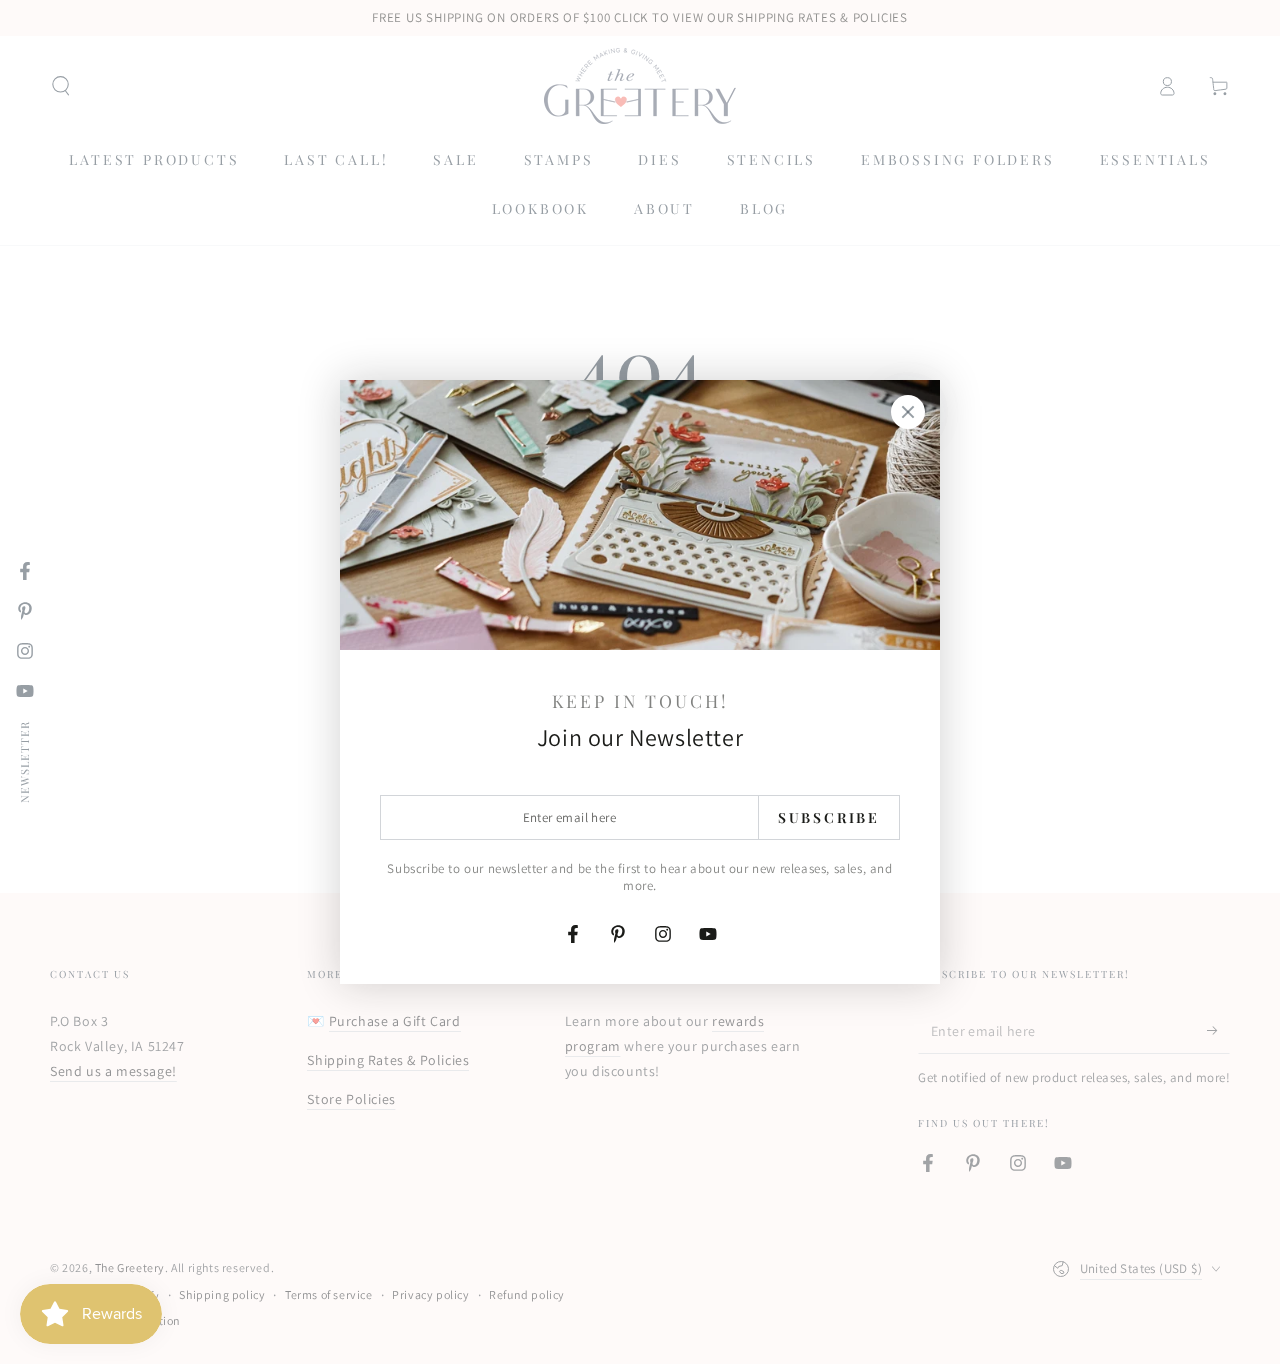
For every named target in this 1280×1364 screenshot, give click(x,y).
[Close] (908, 412)
